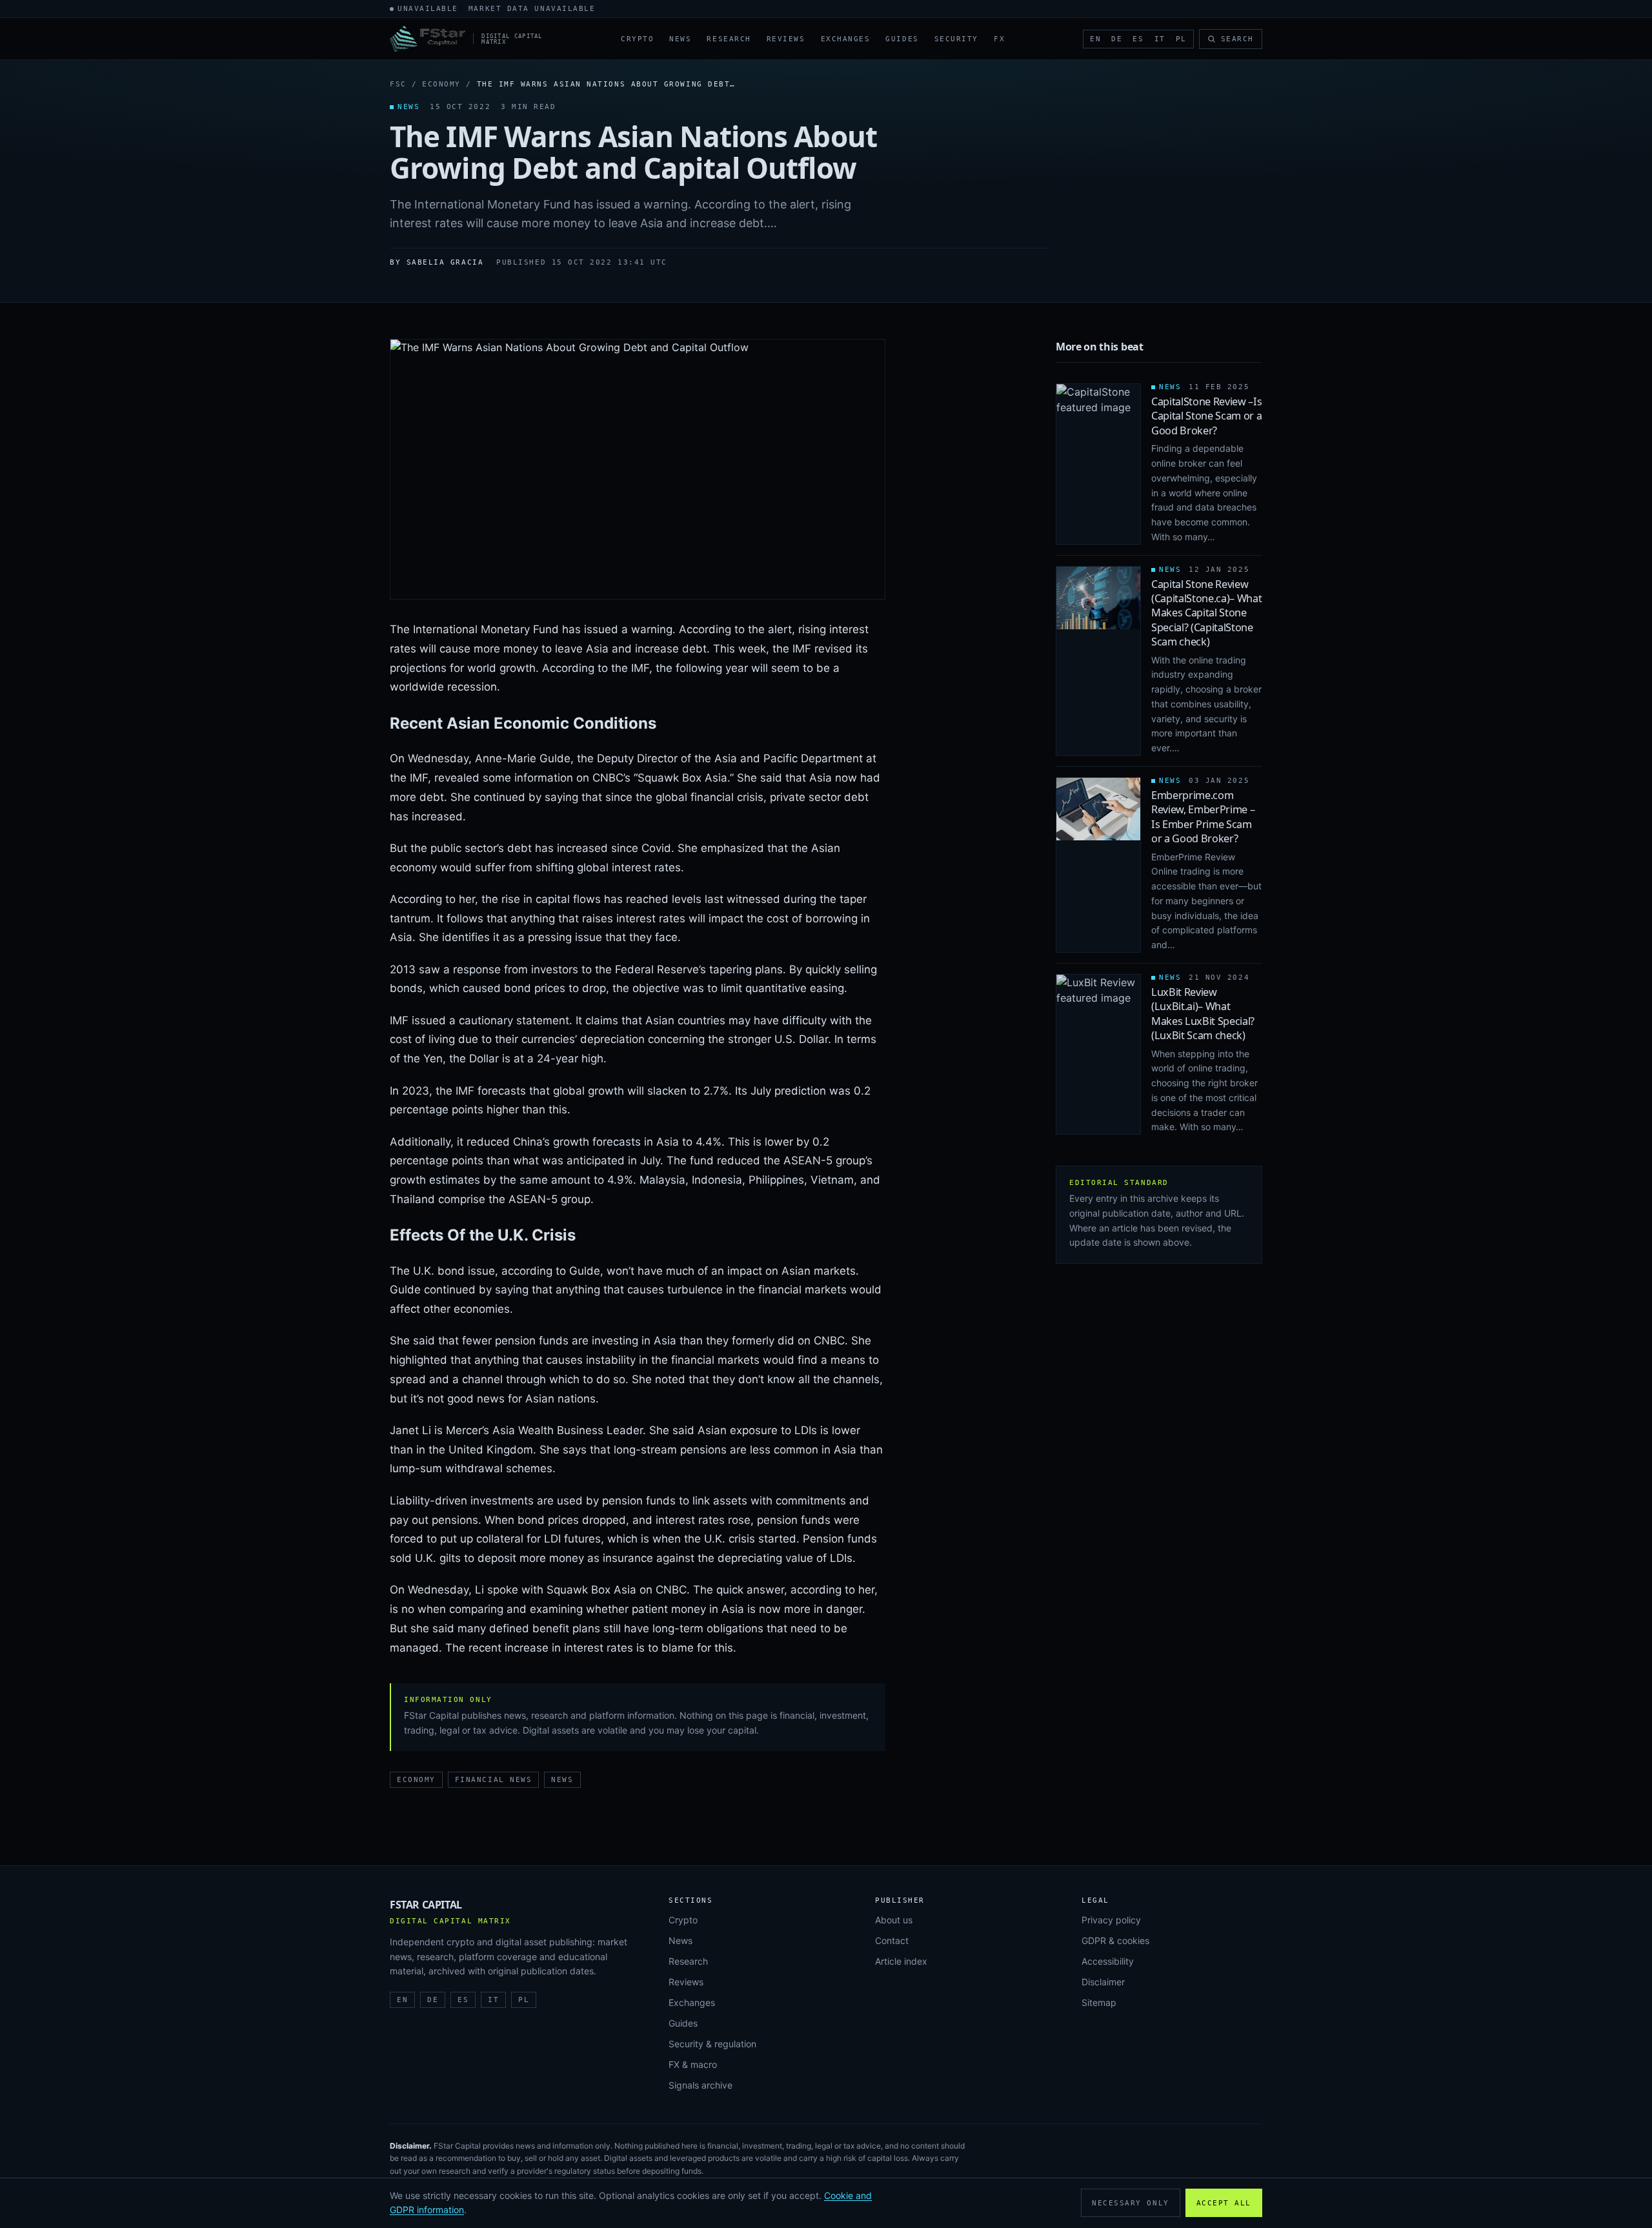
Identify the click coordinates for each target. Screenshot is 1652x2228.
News (680, 39)
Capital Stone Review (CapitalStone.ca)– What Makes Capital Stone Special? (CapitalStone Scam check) (1207, 613)
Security (956, 39)
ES (1138, 39)
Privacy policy (1111, 1920)
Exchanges (846, 39)
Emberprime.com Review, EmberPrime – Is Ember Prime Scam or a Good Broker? (1203, 817)
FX (999, 39)
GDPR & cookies (1115, 1940)
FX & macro (693, 2064)
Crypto (637, 39)
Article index (901, 1961)
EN (1095, 39)
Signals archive (700, 2085)
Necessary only (1131, 2203)
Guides (902, 39)
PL (1181, 39)
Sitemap (1099, 2002)
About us (894, 1920)
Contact (892, 1940)
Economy (441, 84)
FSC (398, 84)
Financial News (494, 1780)
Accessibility (1108, 1961)
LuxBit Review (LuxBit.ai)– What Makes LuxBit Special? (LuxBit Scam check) (1203, 1014)
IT (1160, 39)
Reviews (786, 39)
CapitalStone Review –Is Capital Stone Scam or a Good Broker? (1207, 416)
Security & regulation (712, 2044)
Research (729, 39)
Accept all (1224, 2203)
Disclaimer (1103, 1982)
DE (1117, 39)
